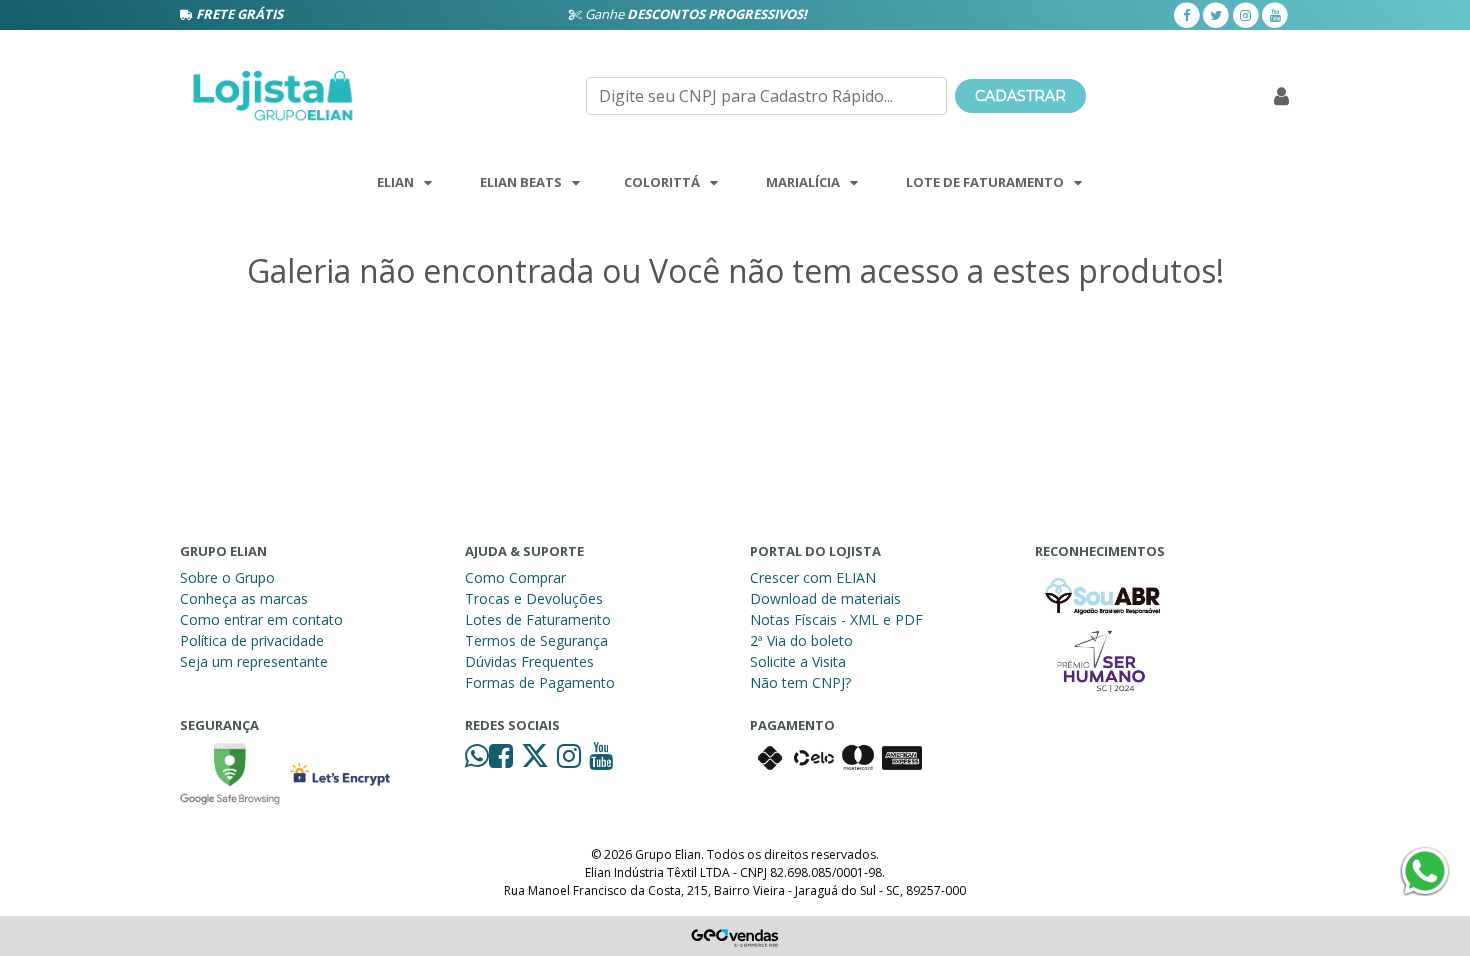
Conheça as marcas (244, 598)
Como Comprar (515, 577)
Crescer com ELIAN (813, 577)
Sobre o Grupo (227, 577)
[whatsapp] (477, 760)
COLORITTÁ (662, 182)
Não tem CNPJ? (800, 682)
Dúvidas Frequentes (529, 661)
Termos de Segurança (536, 640)
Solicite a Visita (798, 661)
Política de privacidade (252, 640)
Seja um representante (254, 661)
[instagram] (1246, 14)
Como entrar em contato (261, 619)
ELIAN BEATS (521, 182)
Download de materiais (825, 598)
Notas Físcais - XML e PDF (836, 619)
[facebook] (1187, 14)
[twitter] (1216, 14)
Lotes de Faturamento (538, 619)
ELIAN (395, 182)
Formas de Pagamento (540, 682)
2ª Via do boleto (801, 640)
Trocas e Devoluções (534, 598)
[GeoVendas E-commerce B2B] (735, 936)
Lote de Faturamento (985, 182)
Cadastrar (1020, 96)
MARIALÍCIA (803, 182)
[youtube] (1275, 14)
